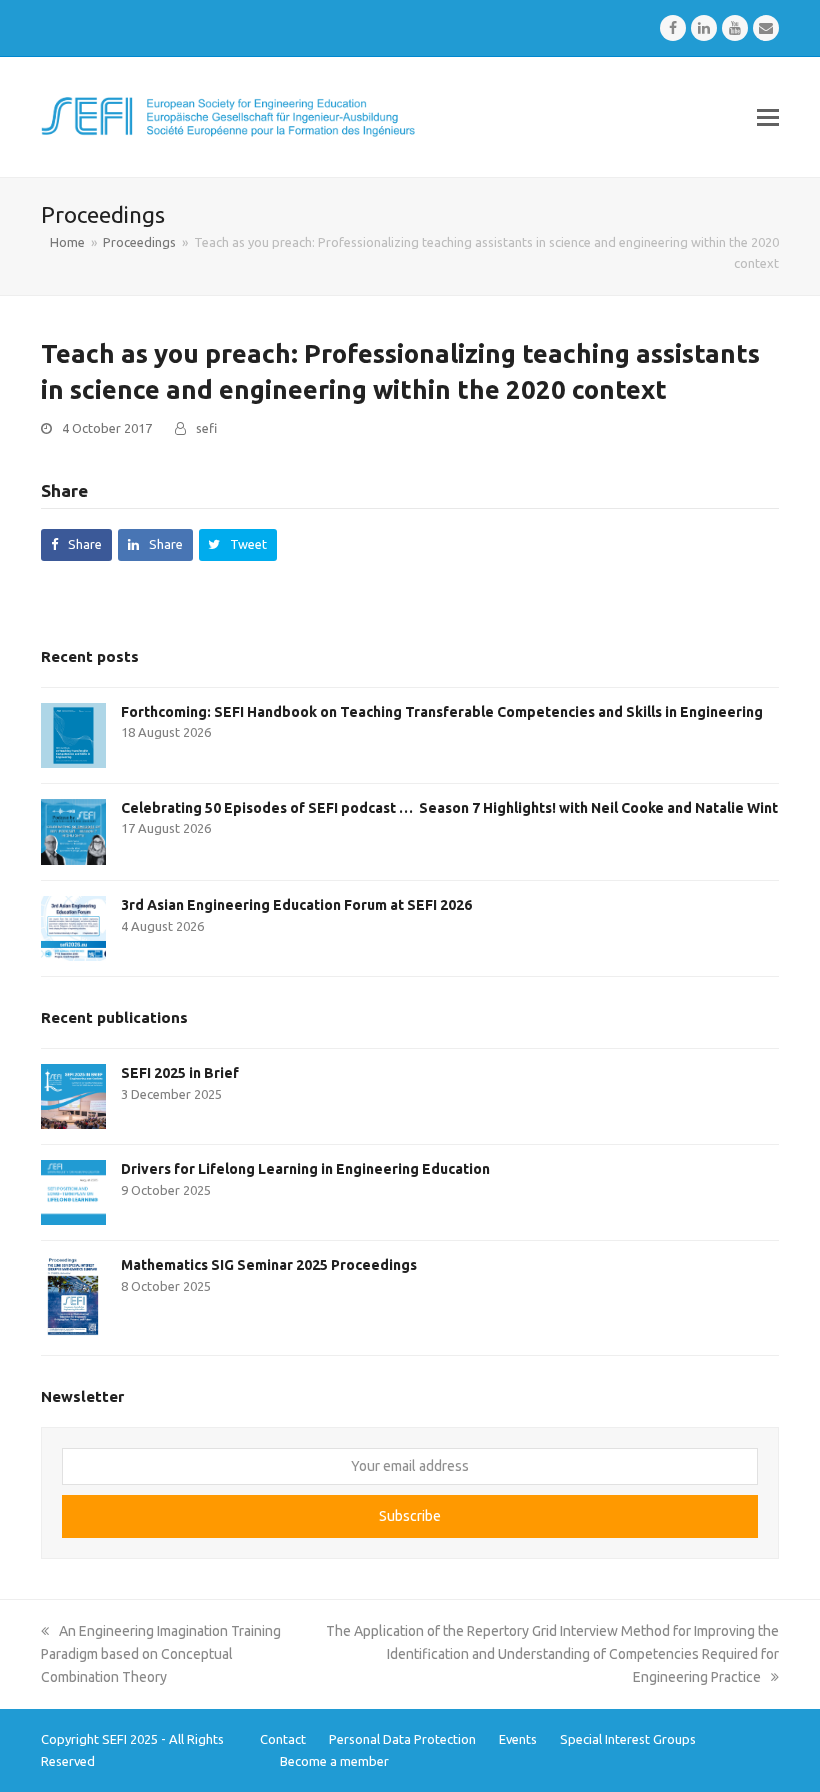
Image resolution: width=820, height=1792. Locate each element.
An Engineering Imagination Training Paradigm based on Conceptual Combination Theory (161, 1654)
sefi (206, 428)
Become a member (334, 1761)
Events (518, 1739)
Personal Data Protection (402, 1739)
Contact (283, 1739)
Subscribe (410, 1516)
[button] (768, 117)
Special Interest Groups (628, 1739)
